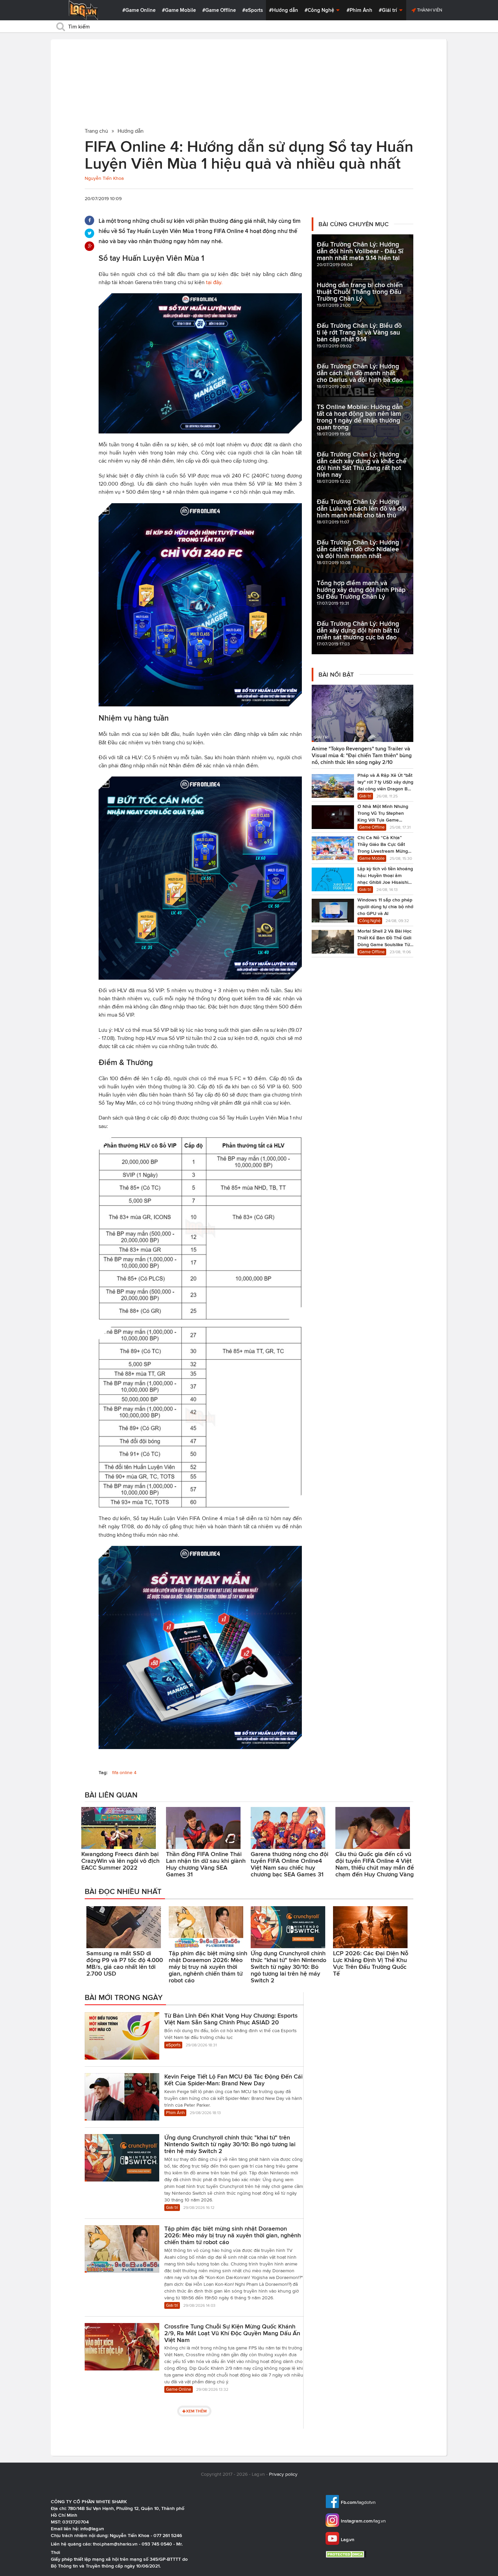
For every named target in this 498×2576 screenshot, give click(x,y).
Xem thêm (196, 2411)
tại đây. (214, 282)
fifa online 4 (124, 1773)
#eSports (253, 10)
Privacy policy (283, 2474)
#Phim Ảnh (359, 10)
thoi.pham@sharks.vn (115, 2544)
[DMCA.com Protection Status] (347, 2554)
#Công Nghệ (320, 10)
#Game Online (139, 10)
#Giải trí (389, 10)
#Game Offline (219, 10)
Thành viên (429, 10)
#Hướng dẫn (284, 10)
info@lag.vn (92, 2529)
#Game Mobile (179, 10)
